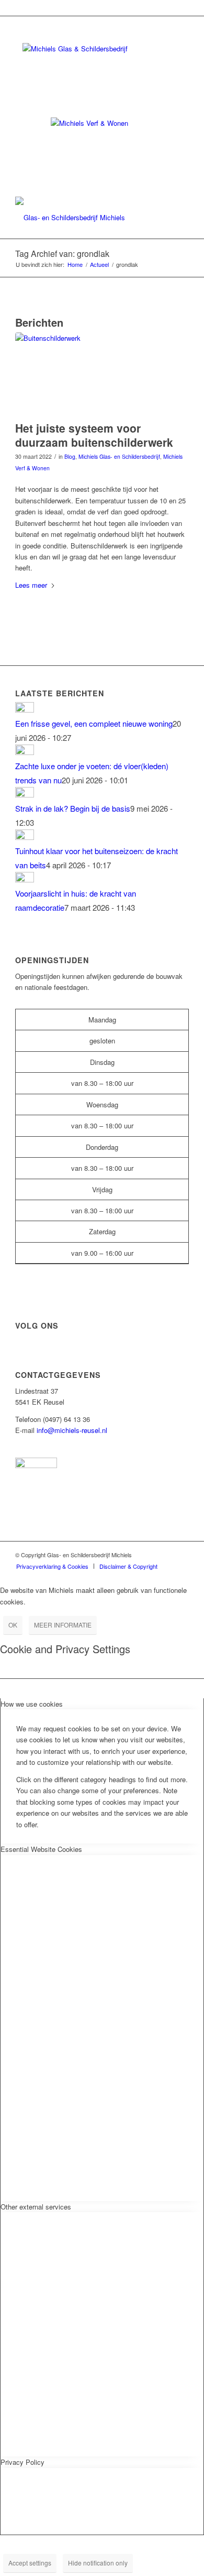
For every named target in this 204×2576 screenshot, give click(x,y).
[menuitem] (52, 1566)
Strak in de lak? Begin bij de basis (73, 808)
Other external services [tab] (36, 2207)
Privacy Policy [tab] (22, 2462)
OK (13, 1625)
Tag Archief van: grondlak (62, 254)
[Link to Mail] (181, 1555)
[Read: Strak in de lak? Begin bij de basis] (25, 794)
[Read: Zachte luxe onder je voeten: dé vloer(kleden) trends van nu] (25, 752)
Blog (70, 456)
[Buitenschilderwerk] (89, 374)
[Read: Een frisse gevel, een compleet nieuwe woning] (25, 709)
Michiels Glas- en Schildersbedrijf (119, 456)
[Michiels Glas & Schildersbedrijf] (84, 218)
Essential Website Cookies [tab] (41, 1849)
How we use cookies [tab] (32, 1704)
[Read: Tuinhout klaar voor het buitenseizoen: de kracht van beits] (25, 837)
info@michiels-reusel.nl (72, 1430)
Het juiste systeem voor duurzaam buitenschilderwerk (94, 435)
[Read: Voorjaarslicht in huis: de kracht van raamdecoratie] (25, 879)
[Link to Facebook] (165, 1555)
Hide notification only (98, 2563)
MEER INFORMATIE (63, 1625)
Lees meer (31, 585)
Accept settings (30, 2563)
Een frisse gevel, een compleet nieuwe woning (94, 723)
